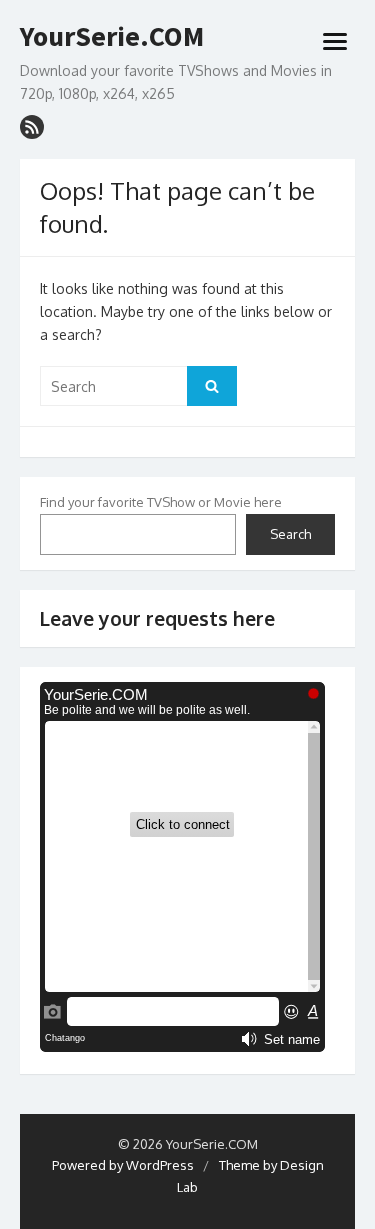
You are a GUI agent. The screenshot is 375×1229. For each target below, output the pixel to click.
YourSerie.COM (112, 37)
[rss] (32, 127)
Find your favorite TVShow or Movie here (161, 502)
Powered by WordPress (123, 1165)
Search (290, 534)
